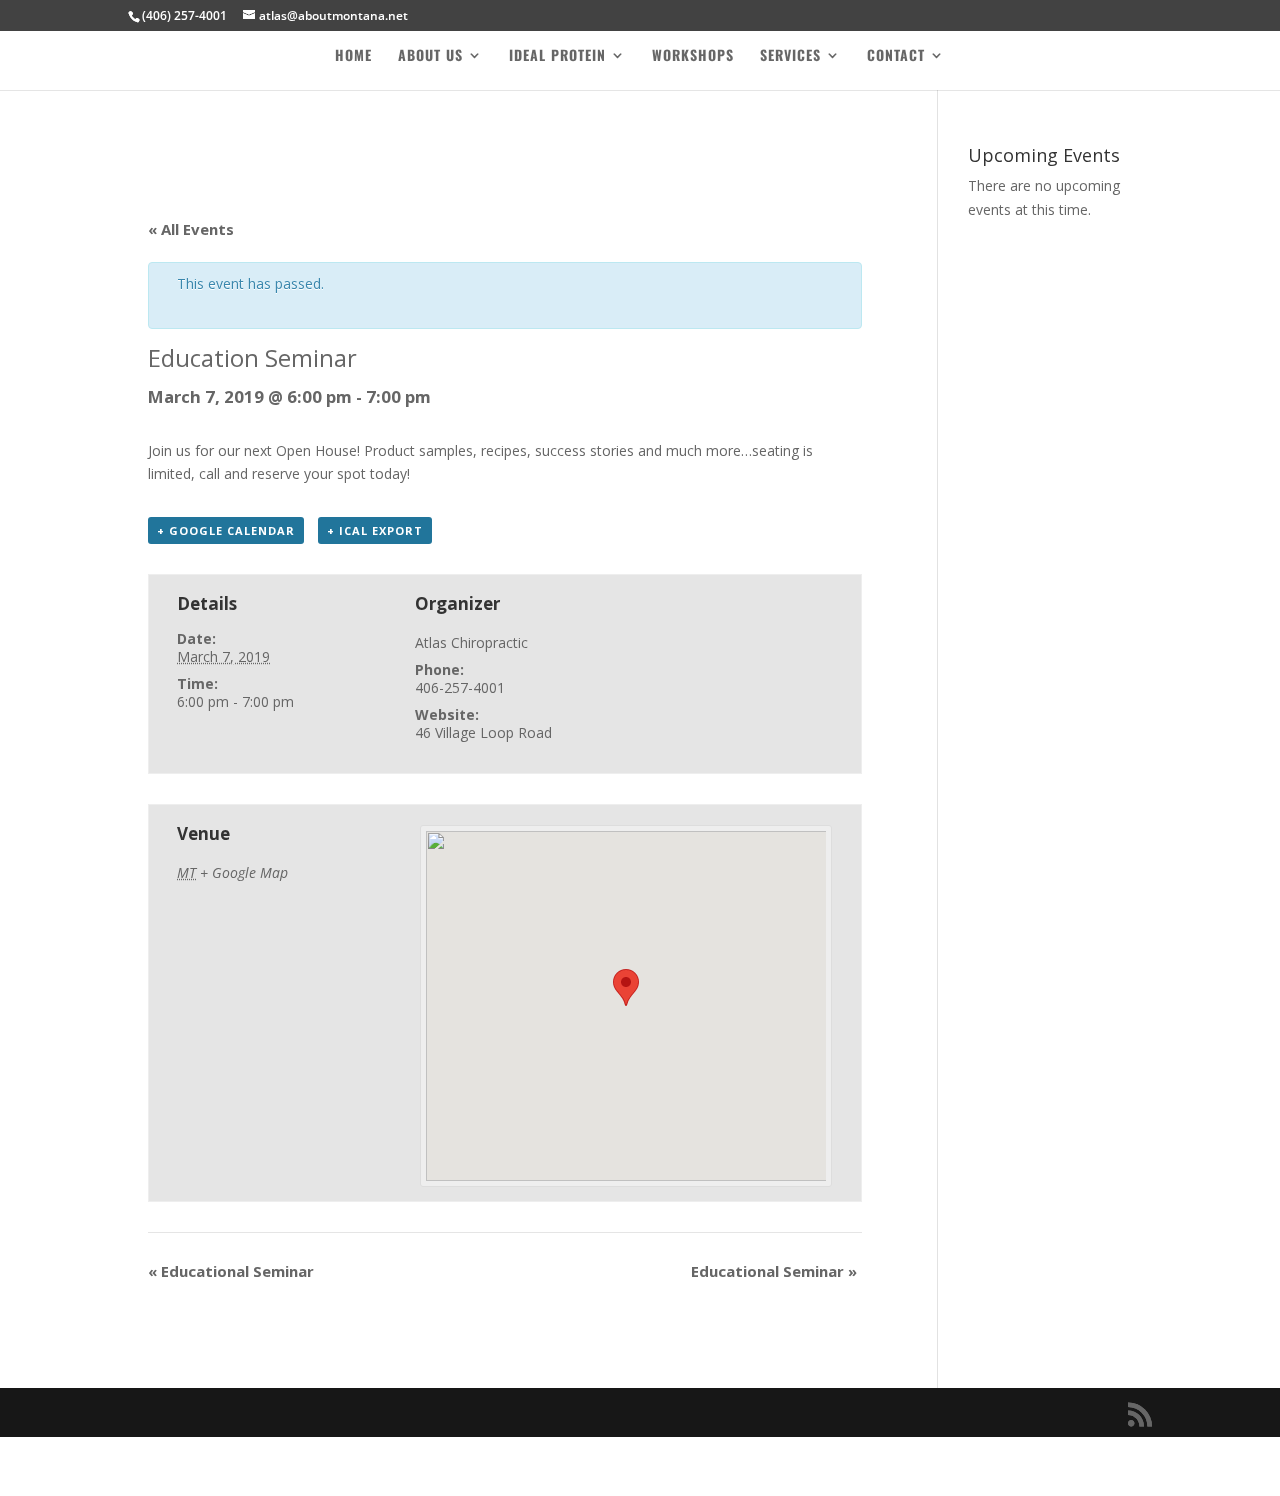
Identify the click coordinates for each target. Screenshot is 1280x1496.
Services (790, 56)
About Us (430, 56)
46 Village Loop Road (483, 732)
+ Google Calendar (226, 530)
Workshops (693, 56)
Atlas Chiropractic (471, 642)
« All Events (191, 229)
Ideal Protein (557, 56)
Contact (896, 56)
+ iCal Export (375, 530)
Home (353, 56)
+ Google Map (244, 872)
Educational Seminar (231, 1271)
